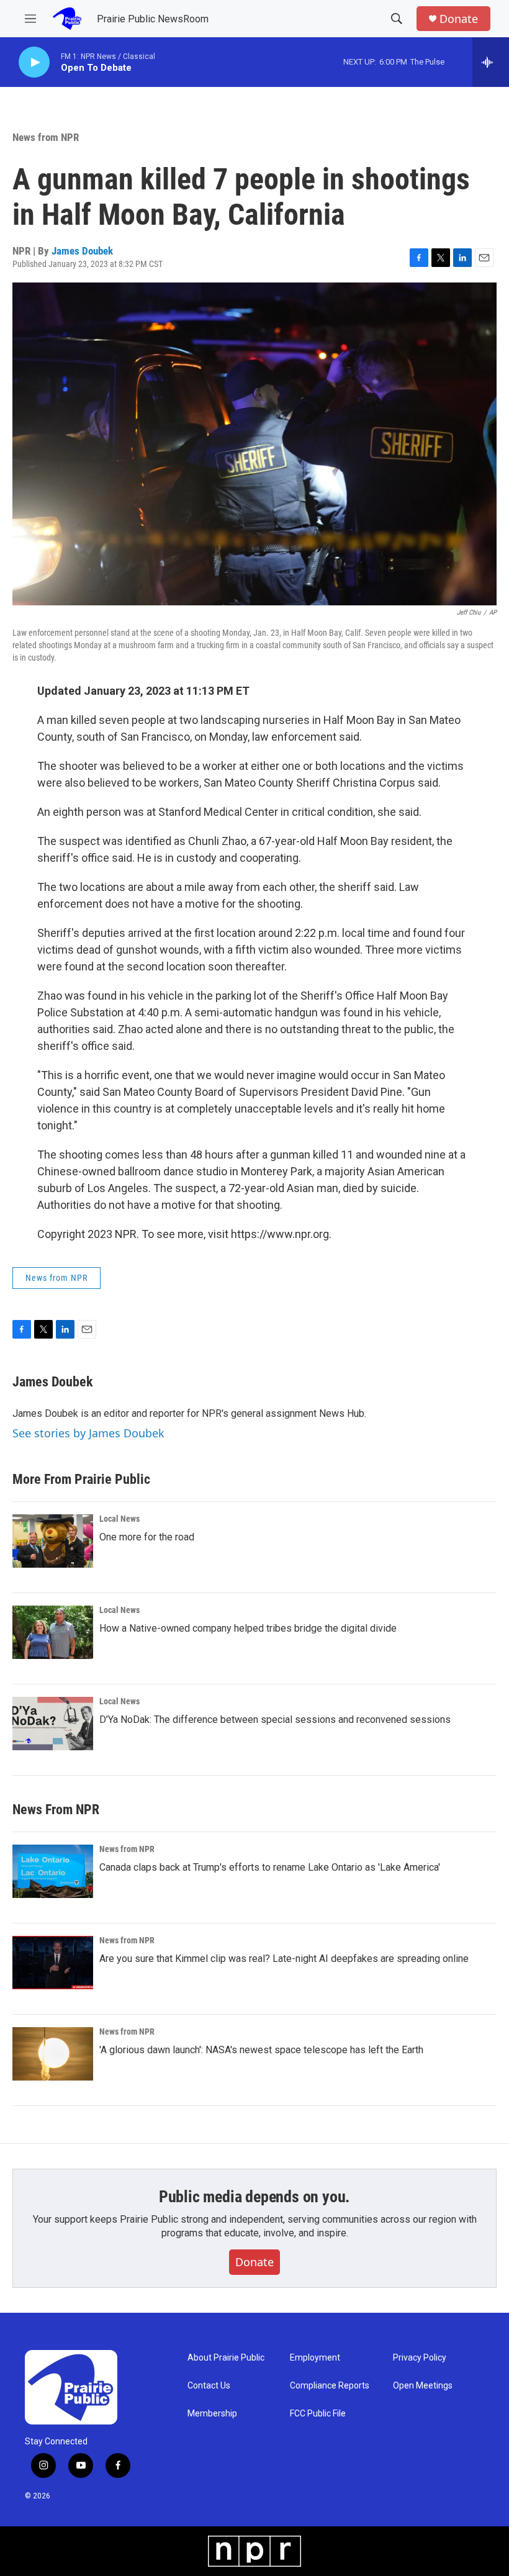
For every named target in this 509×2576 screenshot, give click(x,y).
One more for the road (147, 1537)
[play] (34, 62)
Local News (119, 1519)
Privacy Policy (420, 2358)
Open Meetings (423, 2386)
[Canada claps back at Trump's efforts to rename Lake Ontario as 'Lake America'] (53, 1871)
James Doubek (82, 251)
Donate (459, 19)
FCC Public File (318, 2414)
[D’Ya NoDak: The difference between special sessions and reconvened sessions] (53, 1724)
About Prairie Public (226, 2358)
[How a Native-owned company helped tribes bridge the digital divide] (53, 1632)
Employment (315, 2358)
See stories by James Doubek (88, 1433)
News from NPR (46, 137)
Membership (212, 2414)
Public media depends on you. (254, 2197)
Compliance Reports (330, 2386)
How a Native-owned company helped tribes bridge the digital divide (248, 1628)
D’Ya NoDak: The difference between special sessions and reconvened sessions (275, 1720)
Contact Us (209, 2386)
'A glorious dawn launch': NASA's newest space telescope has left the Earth (261, 2050)
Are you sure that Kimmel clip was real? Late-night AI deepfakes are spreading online (284, 1959)
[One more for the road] (53, 1541)
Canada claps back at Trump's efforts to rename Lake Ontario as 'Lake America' (270, 1867)
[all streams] (491, 62)
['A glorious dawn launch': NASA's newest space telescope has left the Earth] (53, 2054)
